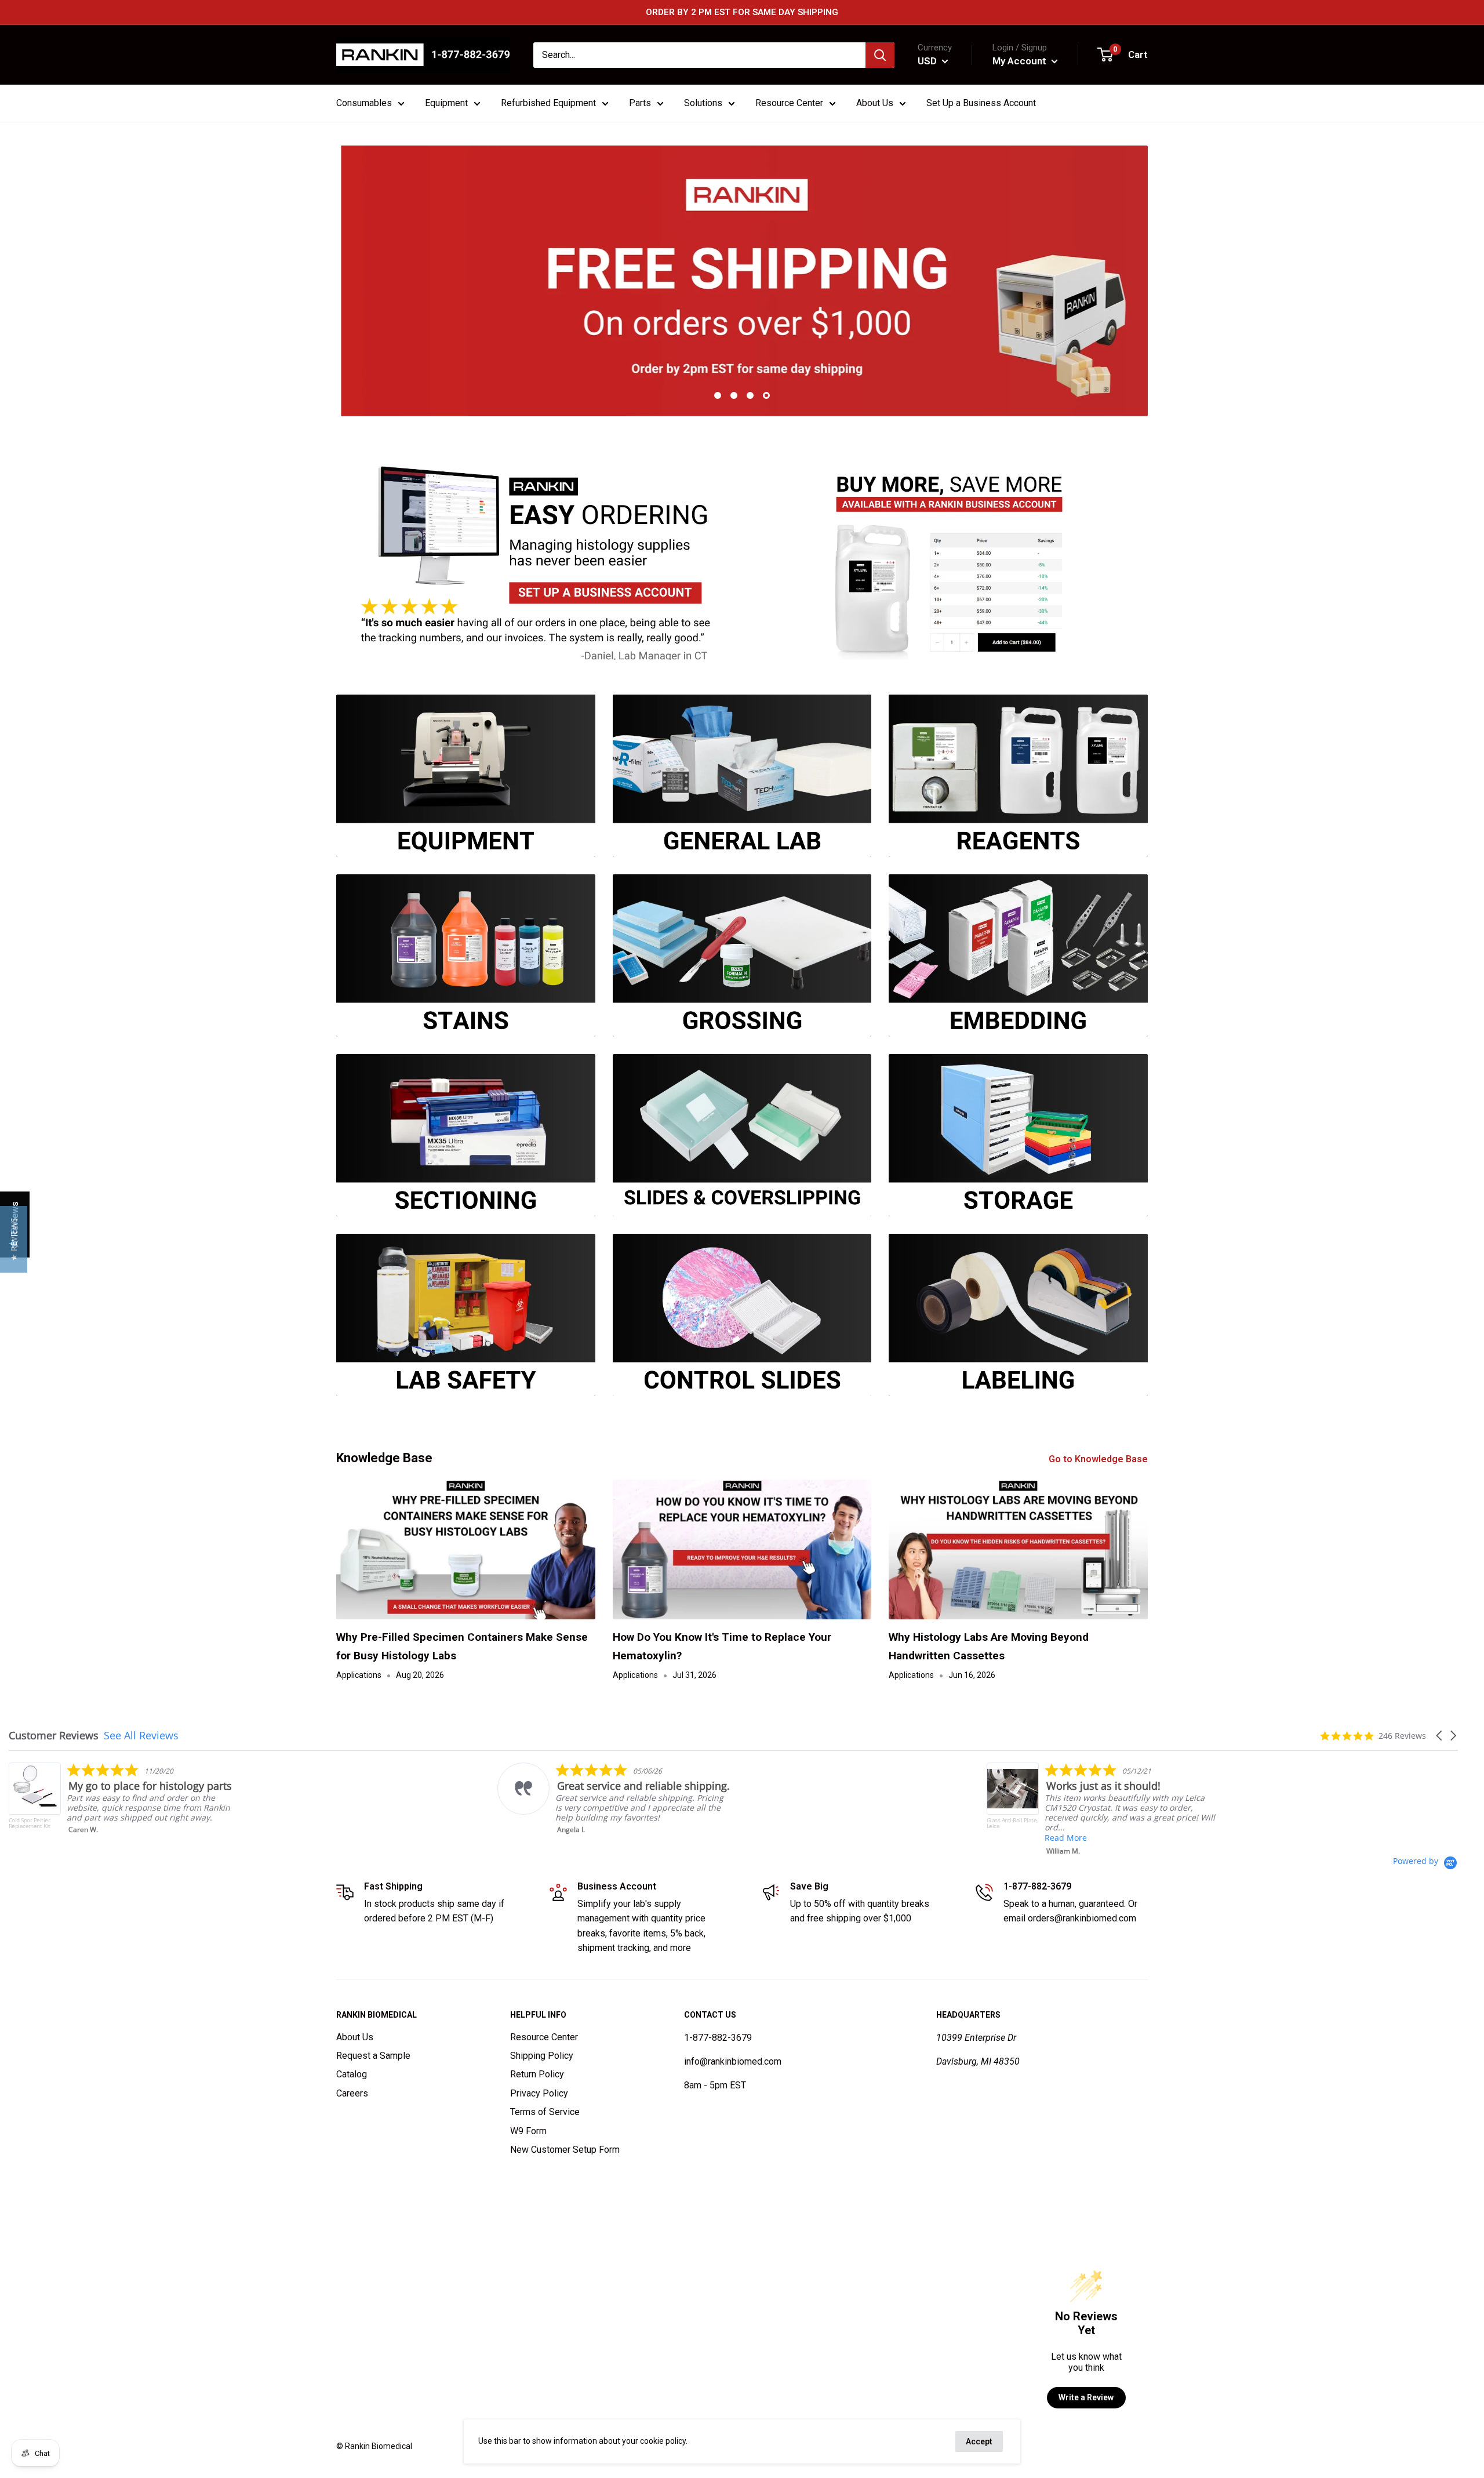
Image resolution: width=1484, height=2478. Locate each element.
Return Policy (537, 2074)
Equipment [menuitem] (446, 103)
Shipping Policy (542, 2056)
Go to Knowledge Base (1099, 1459)
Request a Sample (373, 2056)
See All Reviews (141, 1735)
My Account (1021, 61)
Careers (352, 2093)
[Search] (880, 55)
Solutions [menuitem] (703, 103)
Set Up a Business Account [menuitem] (981, 103)
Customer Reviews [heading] (54, 1736)
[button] (1440, 1736)
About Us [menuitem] (875, 103)
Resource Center (544, 2037)
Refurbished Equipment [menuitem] (548, 103)
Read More (576, 1838)
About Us (355, 2037)
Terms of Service (545, 2112)
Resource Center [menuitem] (789, 103)
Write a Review (1086, 2397)
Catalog (352, 2074)
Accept (979, 2441)
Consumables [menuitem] (364, 103)
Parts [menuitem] (640, 103)
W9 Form (528, 2131)
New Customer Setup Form (565, 2150)
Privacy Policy (539, 2093)
